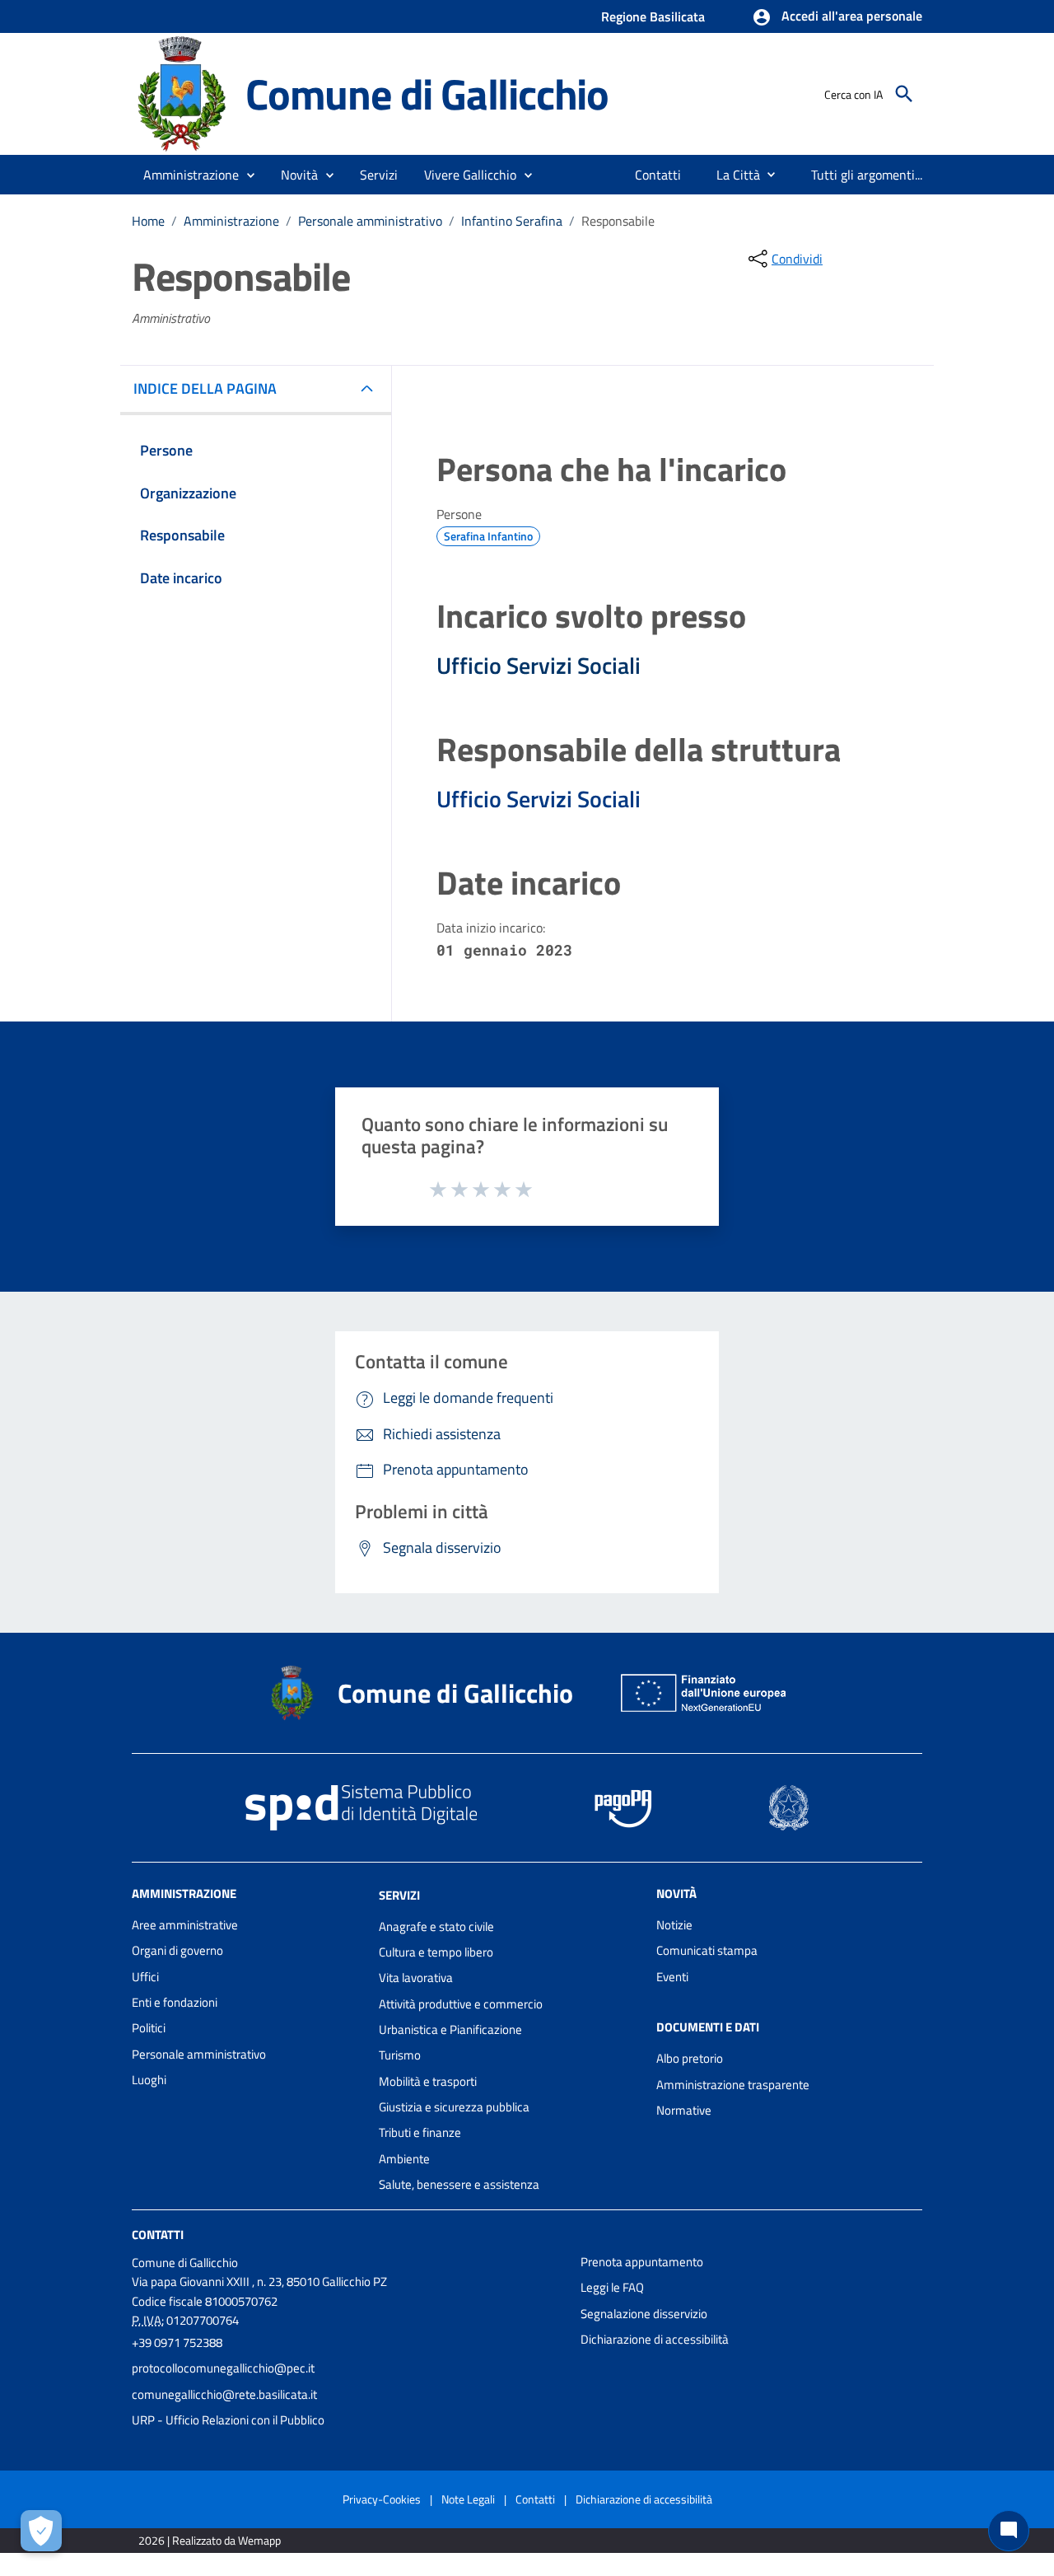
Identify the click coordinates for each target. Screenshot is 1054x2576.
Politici (149, 2028)
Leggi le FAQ (612, 2287)
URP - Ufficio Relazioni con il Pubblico (228, 2420)
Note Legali (468, 2499)
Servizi (399, 1895)
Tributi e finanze (420, 2132)
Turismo (400, 2055)
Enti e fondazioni (175, 2002)
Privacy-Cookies (382, 2499)
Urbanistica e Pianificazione (450, 2029)
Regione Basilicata (653, 16)
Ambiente (404, 2159)
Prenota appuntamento (642, 2262)
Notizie (674, 1925)
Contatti (158, 2235)
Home (148, 221)
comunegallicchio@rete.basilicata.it (224, 2394)
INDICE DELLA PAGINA (205, 388)
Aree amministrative (185, 1925)
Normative (684, 2110)
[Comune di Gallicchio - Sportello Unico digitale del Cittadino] (181, 93)
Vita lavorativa (416, 1978)
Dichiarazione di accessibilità (655, 2339)
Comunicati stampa (707, 1950)
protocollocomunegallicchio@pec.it (223, 2368)
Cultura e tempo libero (436, 1952)
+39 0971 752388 (177, 2342)
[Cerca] (904, 94)
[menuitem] (658, 175)
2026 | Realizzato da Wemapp (210, 2540)
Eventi (672, 1977)
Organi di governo (177, 1950)
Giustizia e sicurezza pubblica (454, 2107)
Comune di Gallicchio (427, 94)
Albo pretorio (690, 2058)
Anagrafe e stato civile (436, 1926)
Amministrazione (231, 221)
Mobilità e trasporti (428, 2081)
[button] (837, 17)
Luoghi (149, 2080)
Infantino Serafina (512, 221)
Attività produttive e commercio (461, 2004)
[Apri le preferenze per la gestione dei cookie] (41, 2531)
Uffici (145, 1977)
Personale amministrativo (370, 221)
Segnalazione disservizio (644, 2314)
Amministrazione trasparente (733, 2085)
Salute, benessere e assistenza (459, 2184)
